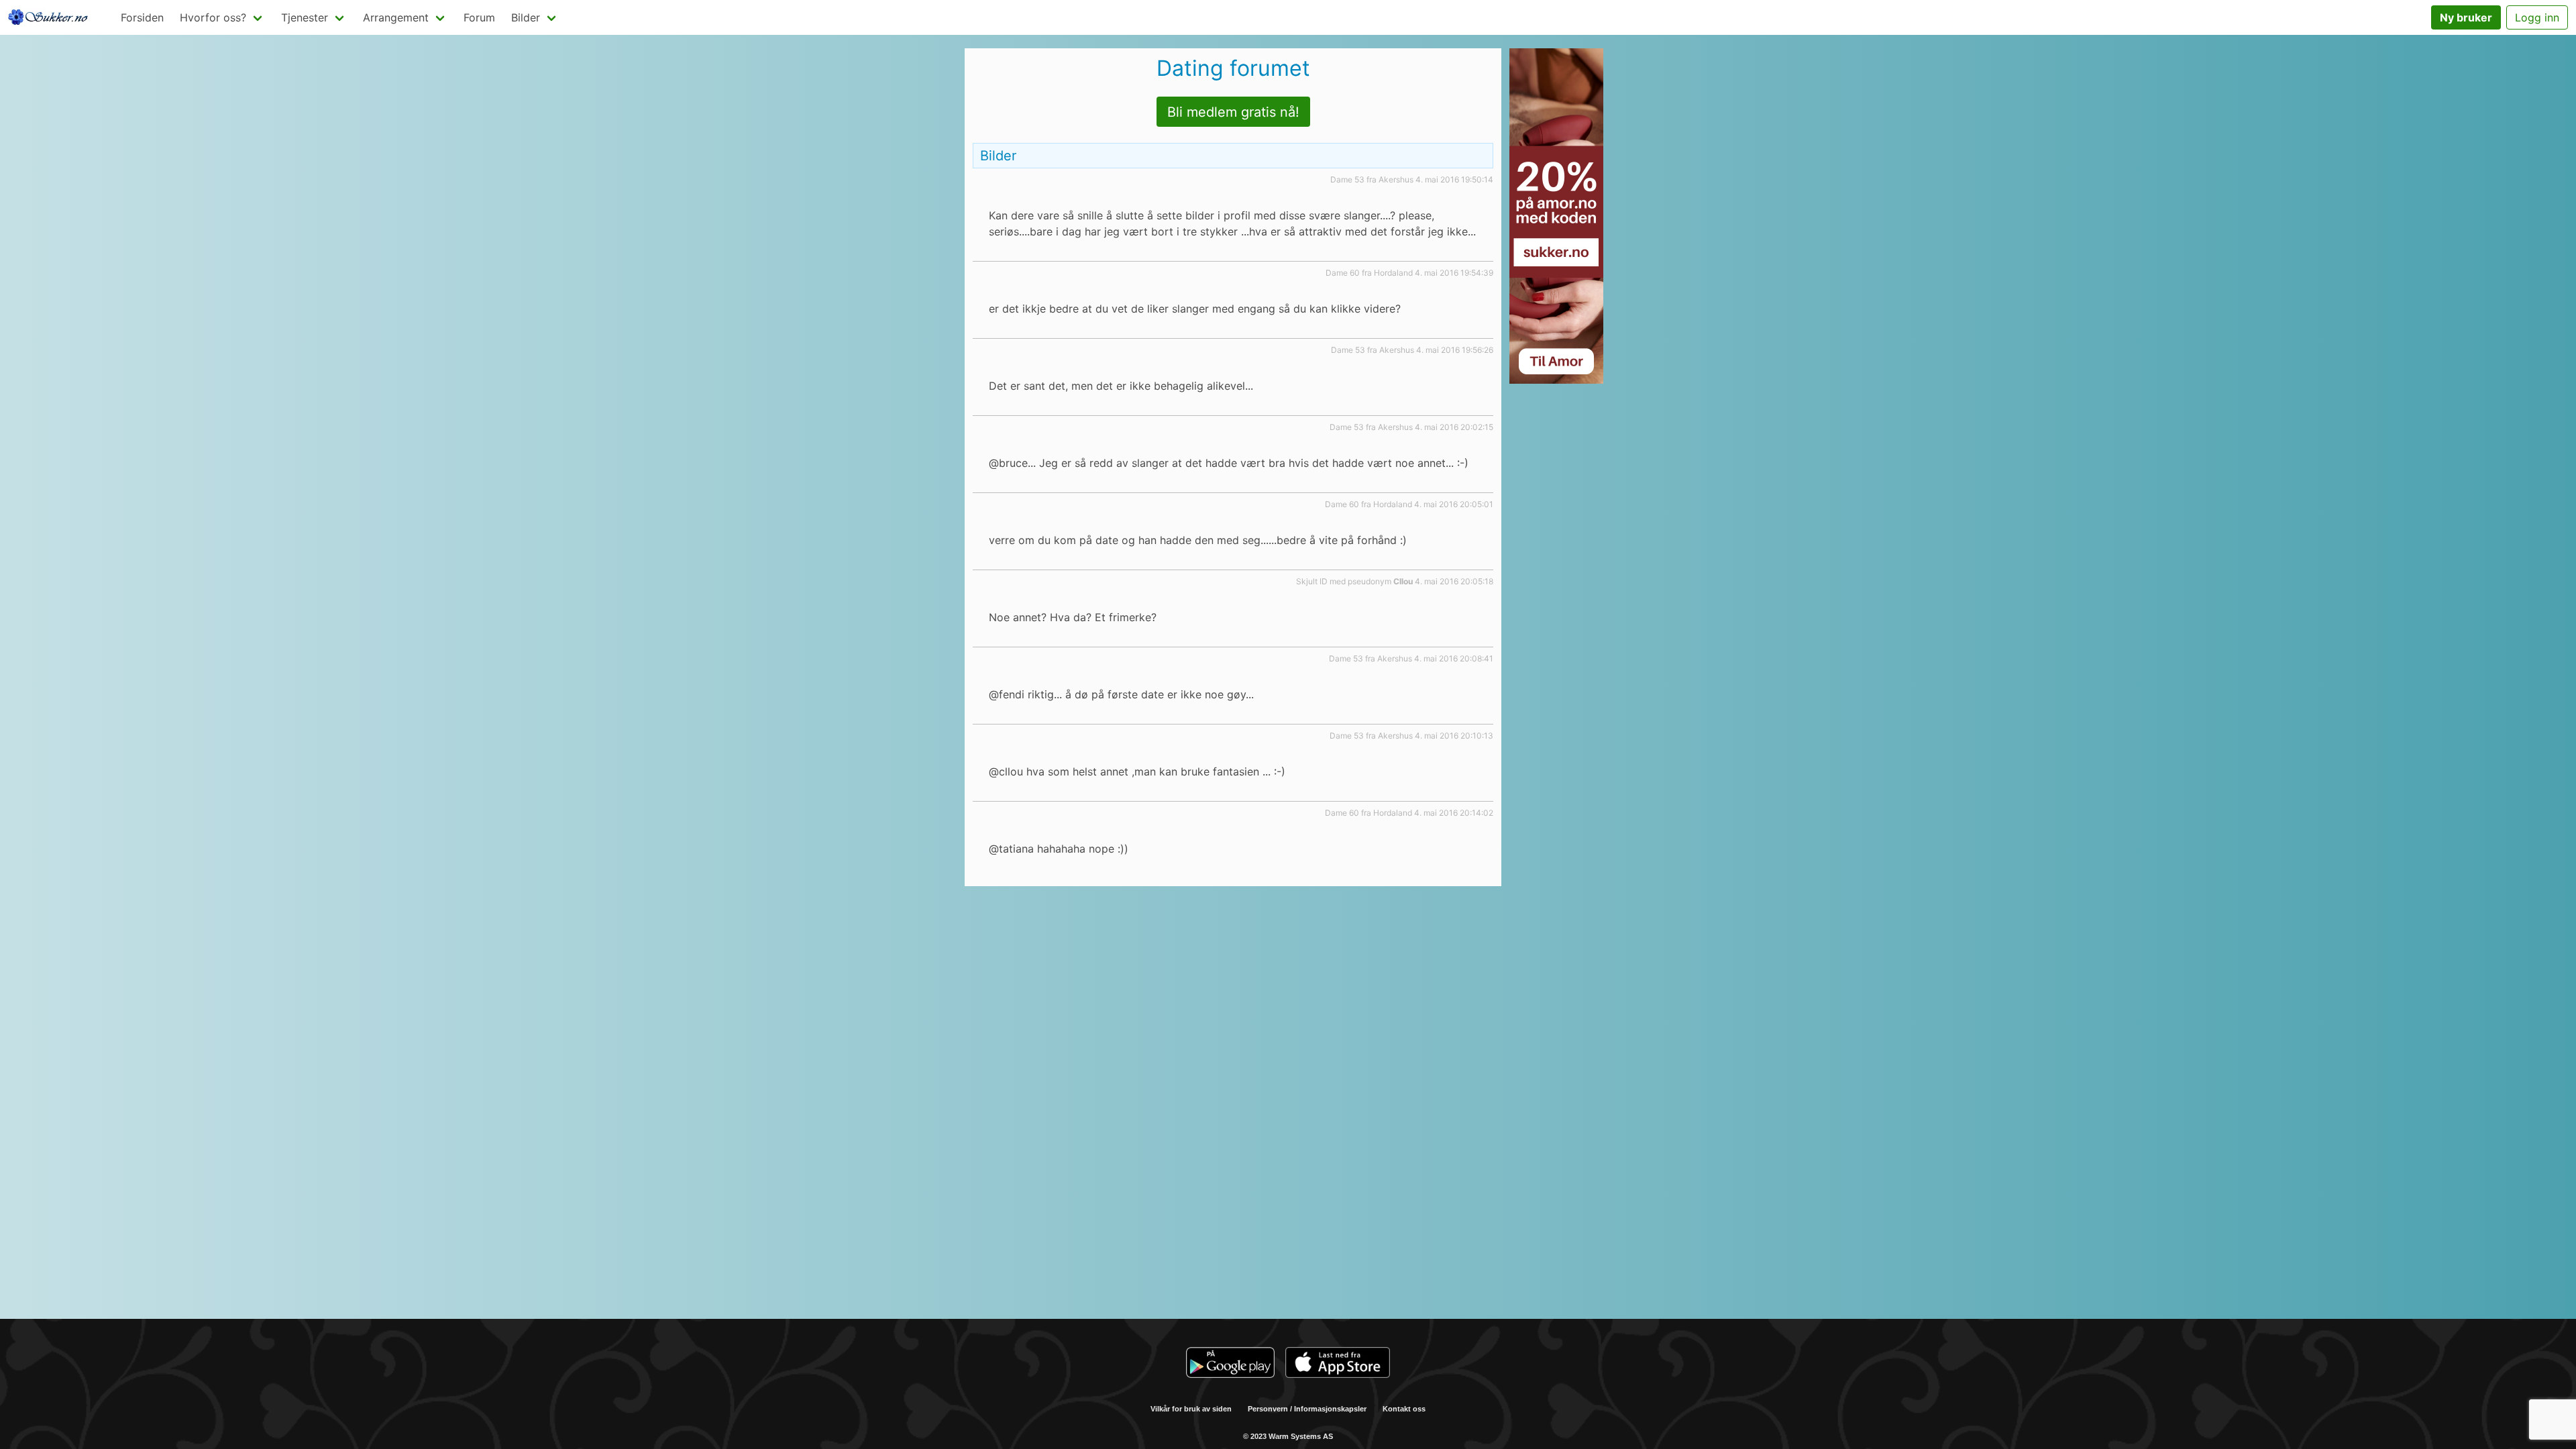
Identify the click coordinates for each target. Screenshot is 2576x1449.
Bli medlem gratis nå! (1233, 112)
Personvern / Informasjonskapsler (1307, 1409)
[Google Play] (1230, 1364)
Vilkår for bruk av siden (1191, 1409)
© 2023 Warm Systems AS (1288, 1436)
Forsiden (142, 17)
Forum (479, 17)
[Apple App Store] (1338, 1364)
